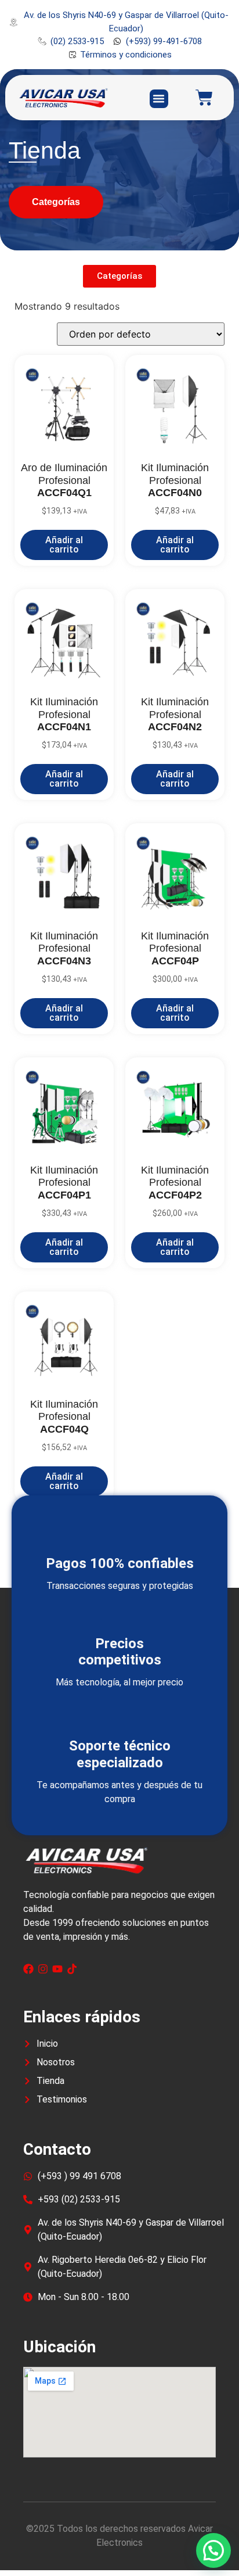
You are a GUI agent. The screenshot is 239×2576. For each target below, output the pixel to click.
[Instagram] (43, 1969)
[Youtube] (57, 1969)
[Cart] (204, 98)
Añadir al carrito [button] (64, 545)
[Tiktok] (72, 1969)
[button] (159, 99)
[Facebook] (28, 1969)
